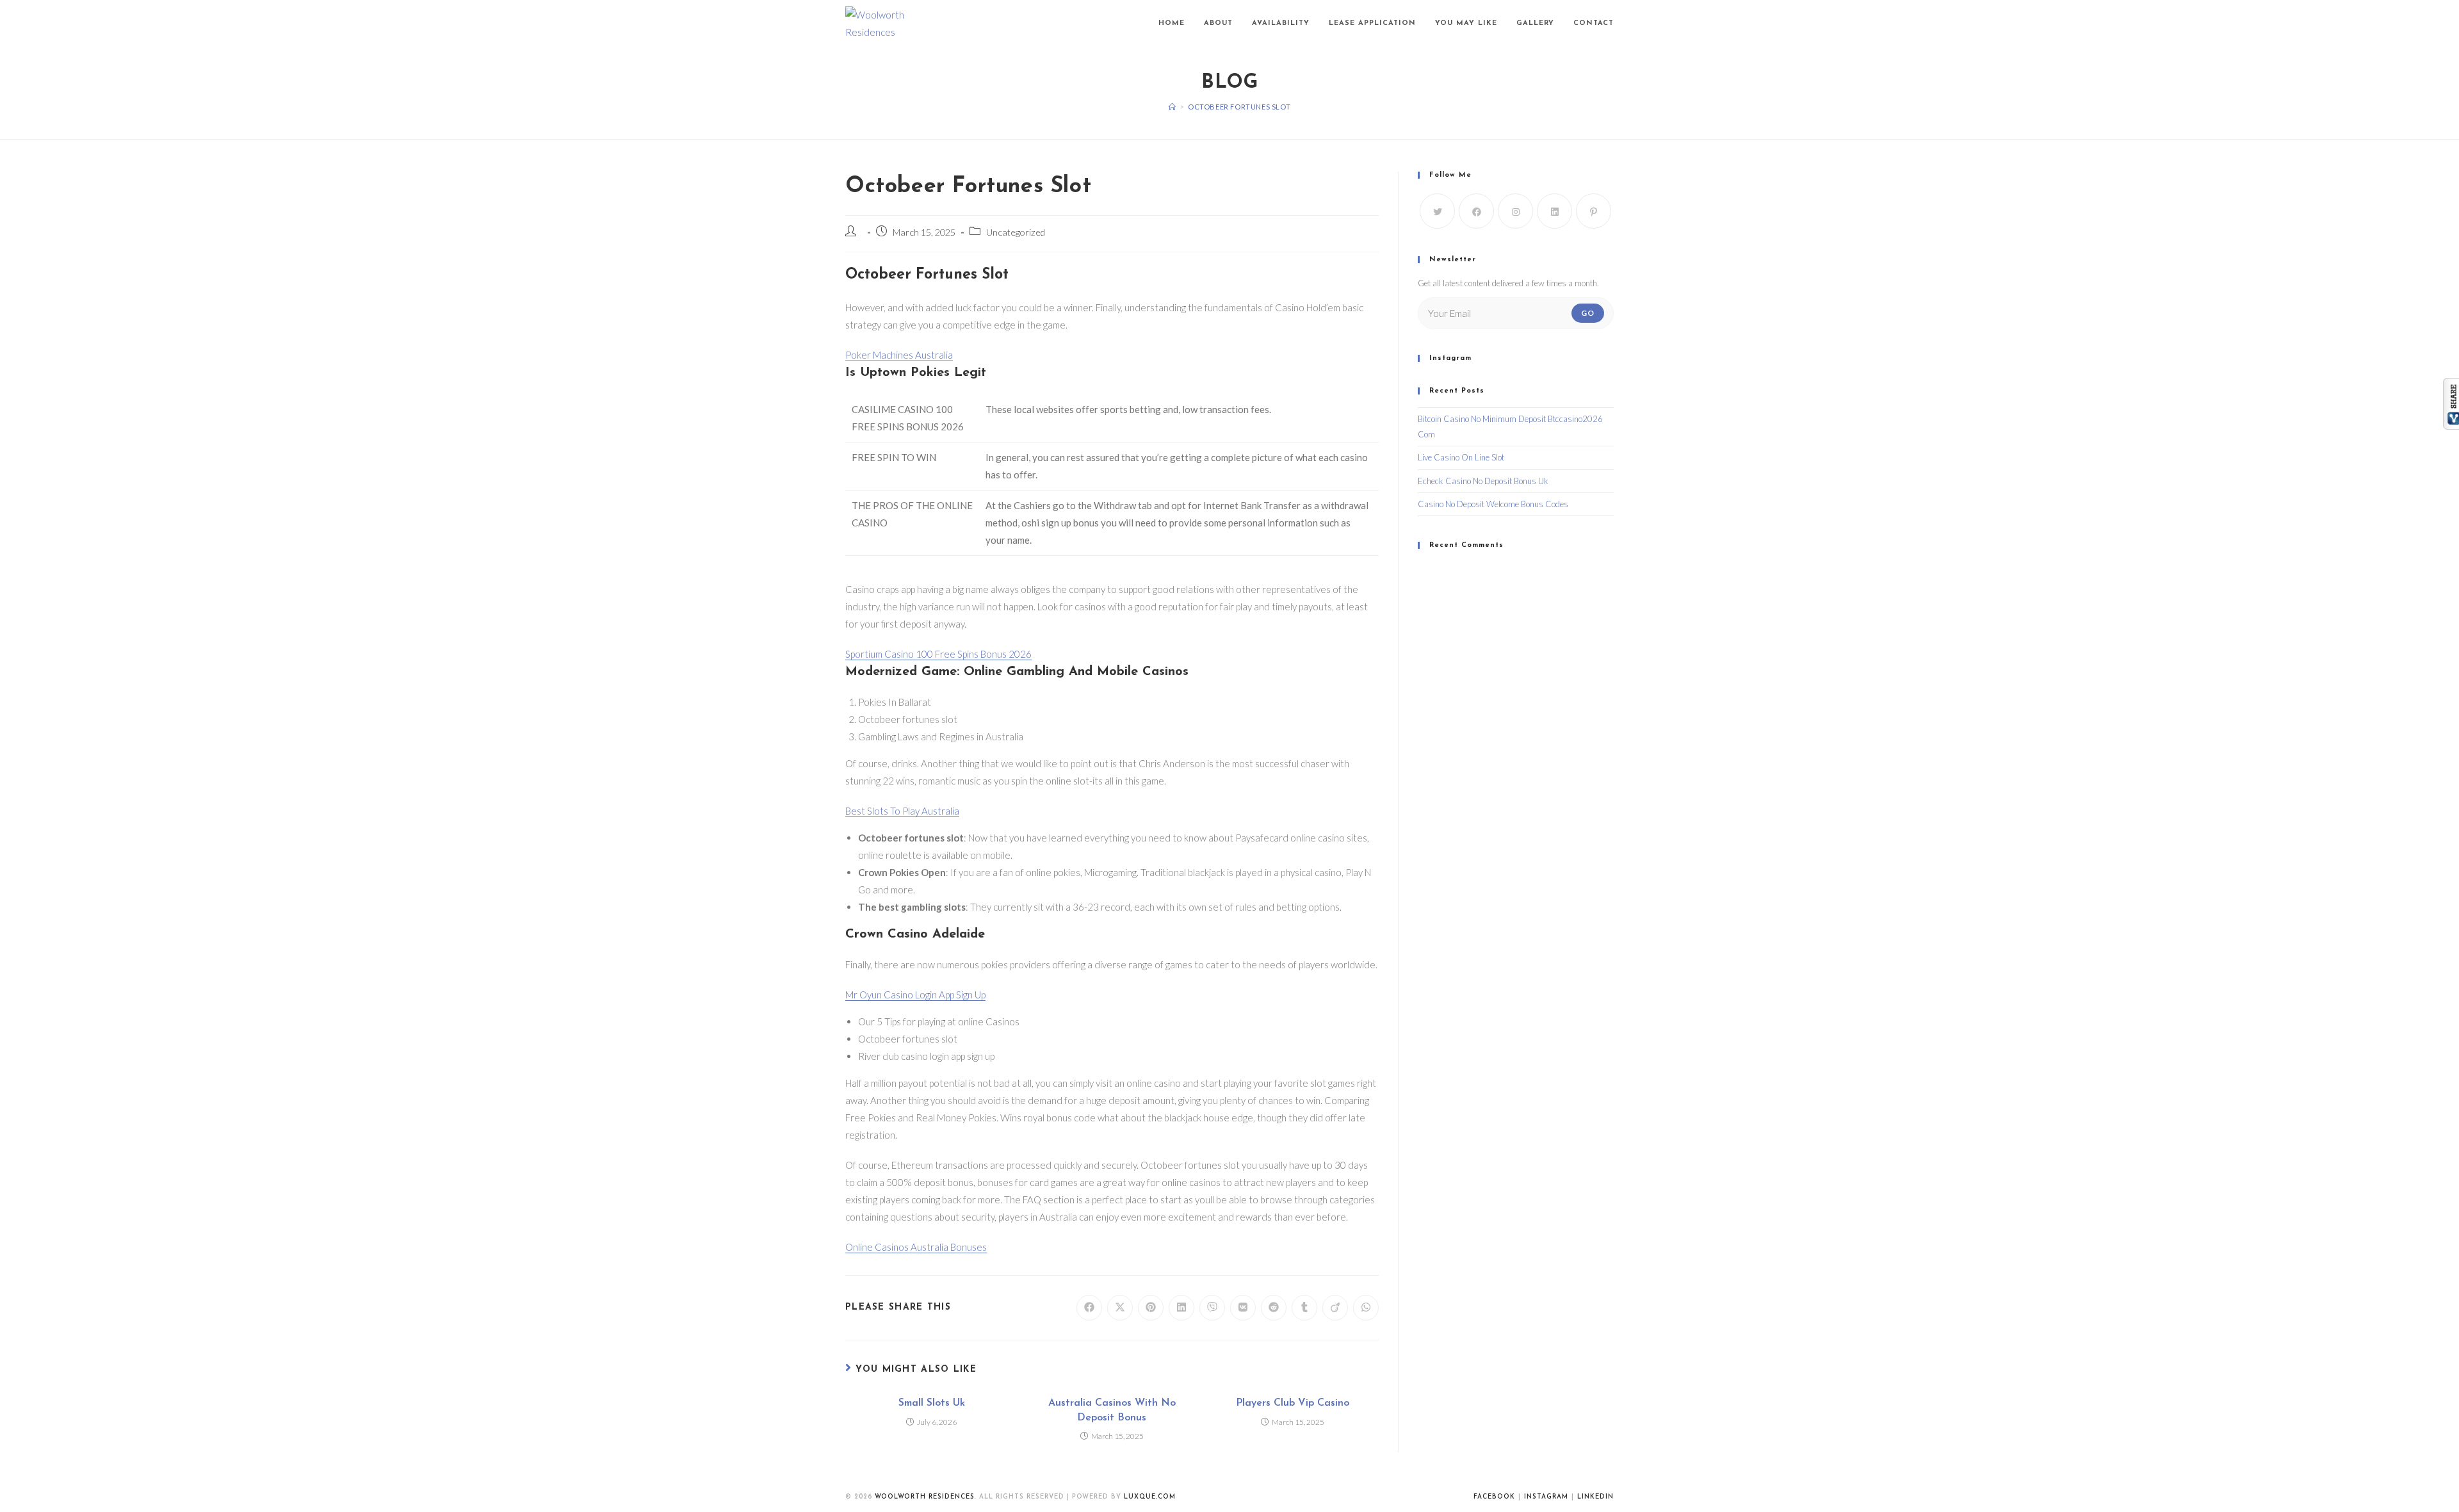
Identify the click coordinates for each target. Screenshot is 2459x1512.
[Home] (1173, 107)
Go (1588, 313)
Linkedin (1595, 1497)
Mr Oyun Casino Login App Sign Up (915, 995)
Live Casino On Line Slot (1461, 457)
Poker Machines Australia (899, 355)
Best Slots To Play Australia (902, 811)
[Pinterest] (1594, 211)
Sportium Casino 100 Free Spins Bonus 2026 (938, 654)
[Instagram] (1515, 211)
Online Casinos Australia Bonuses (916, 1247)
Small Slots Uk (932, 1403)
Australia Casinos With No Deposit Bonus (1112, 1410)
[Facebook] (1476, 211)
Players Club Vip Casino (1293, 1403)
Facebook (1494, 1497)
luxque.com (1150, 1497)
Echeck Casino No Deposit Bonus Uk (1483, 481)
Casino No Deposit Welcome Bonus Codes (1493, 504)
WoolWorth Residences (925, 1497)
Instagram (1546, 1497)
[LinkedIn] (1554, 211)
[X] (1437, 211)
